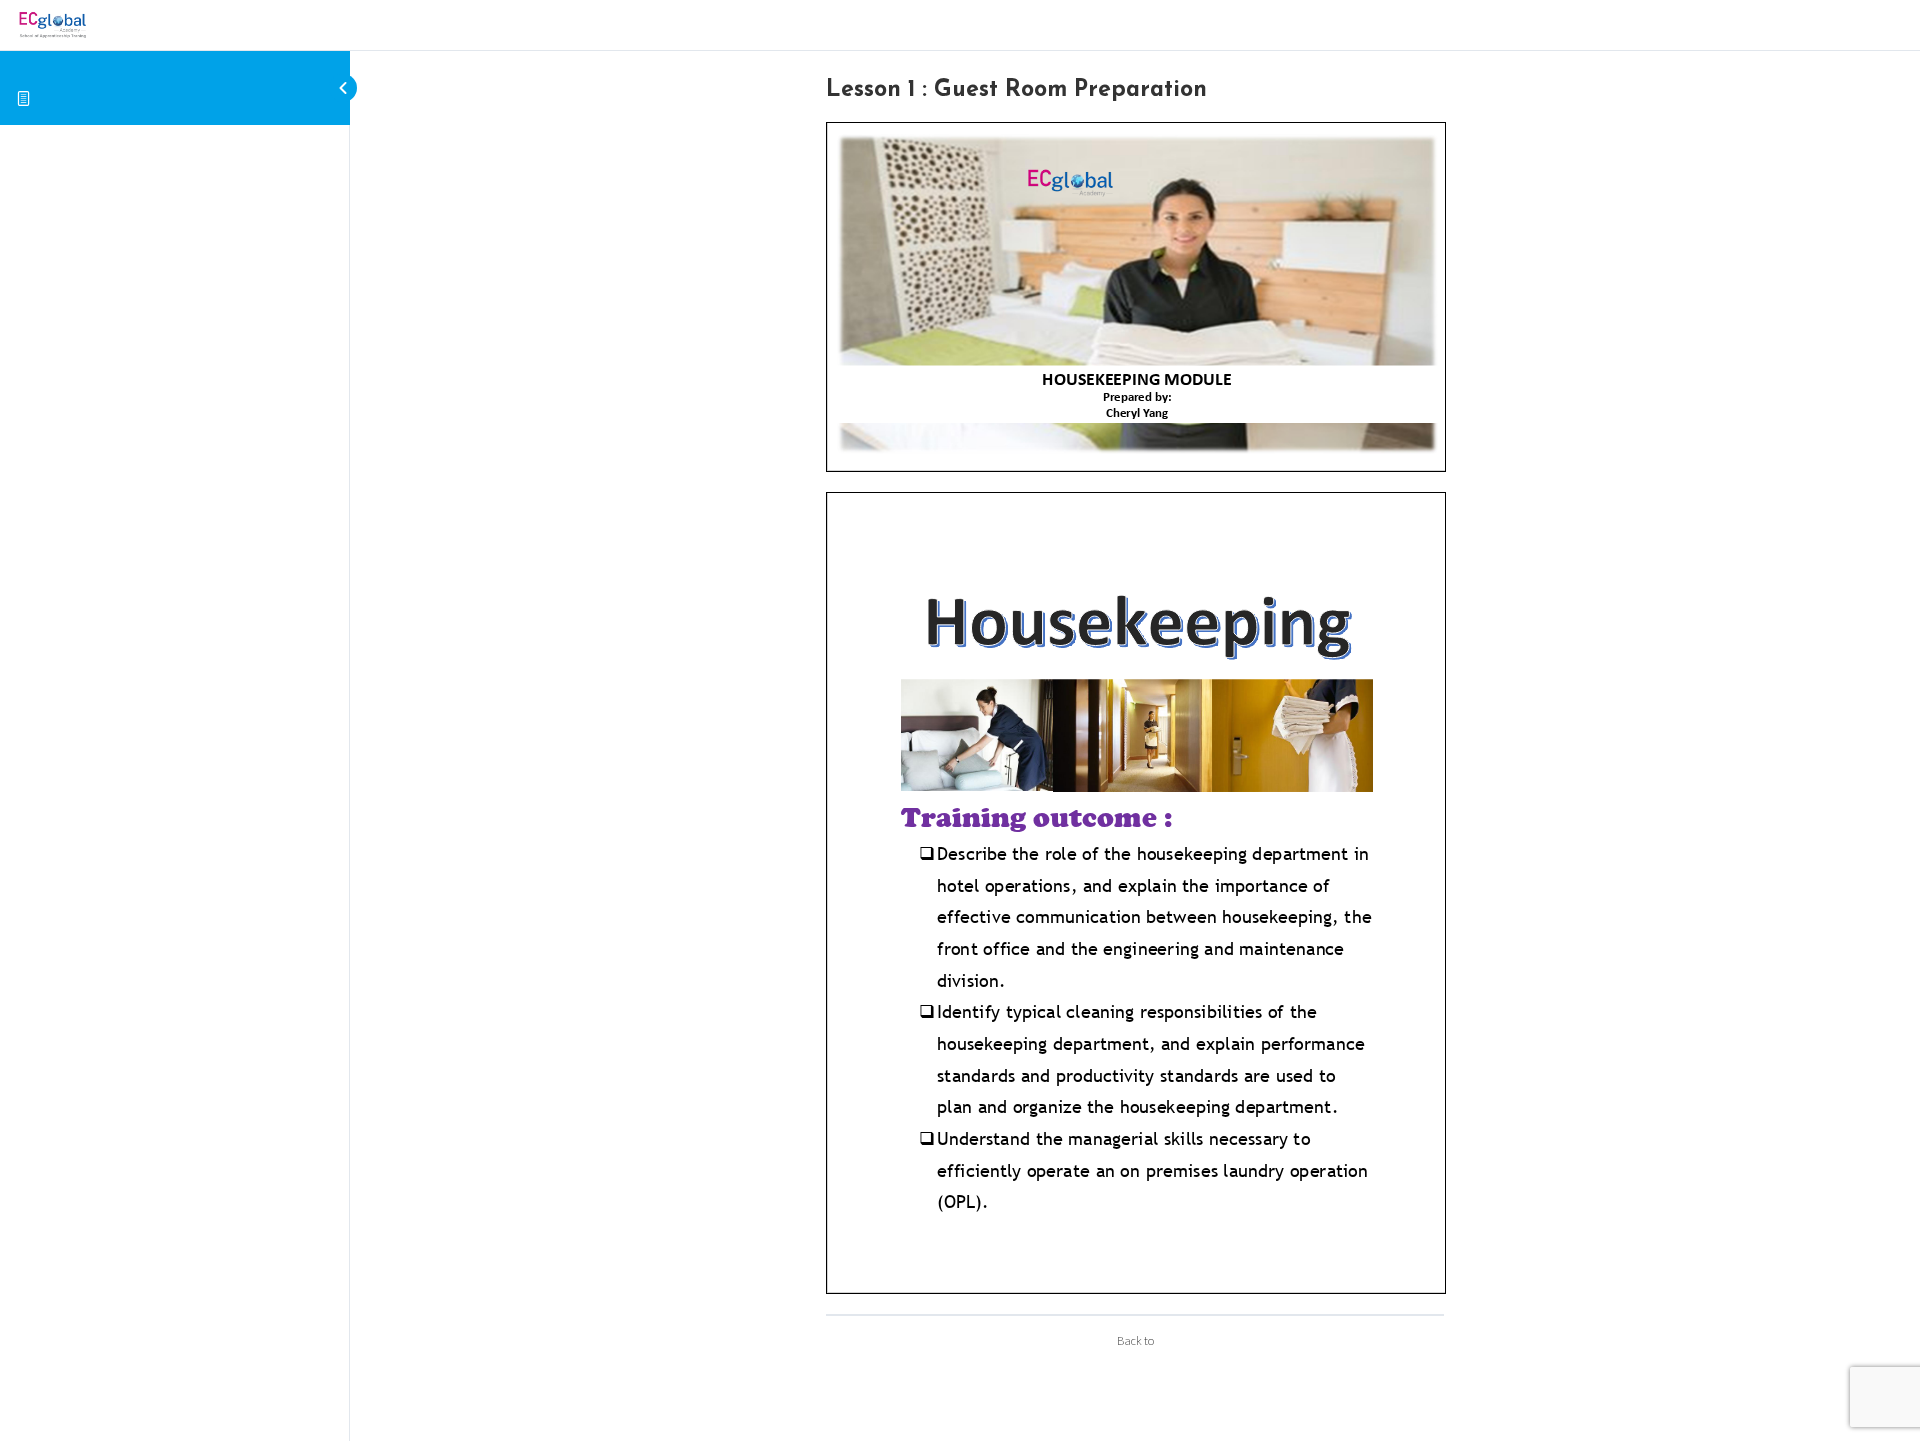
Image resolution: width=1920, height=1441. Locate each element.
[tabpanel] (1135, 707)
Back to (1135, 1340)
